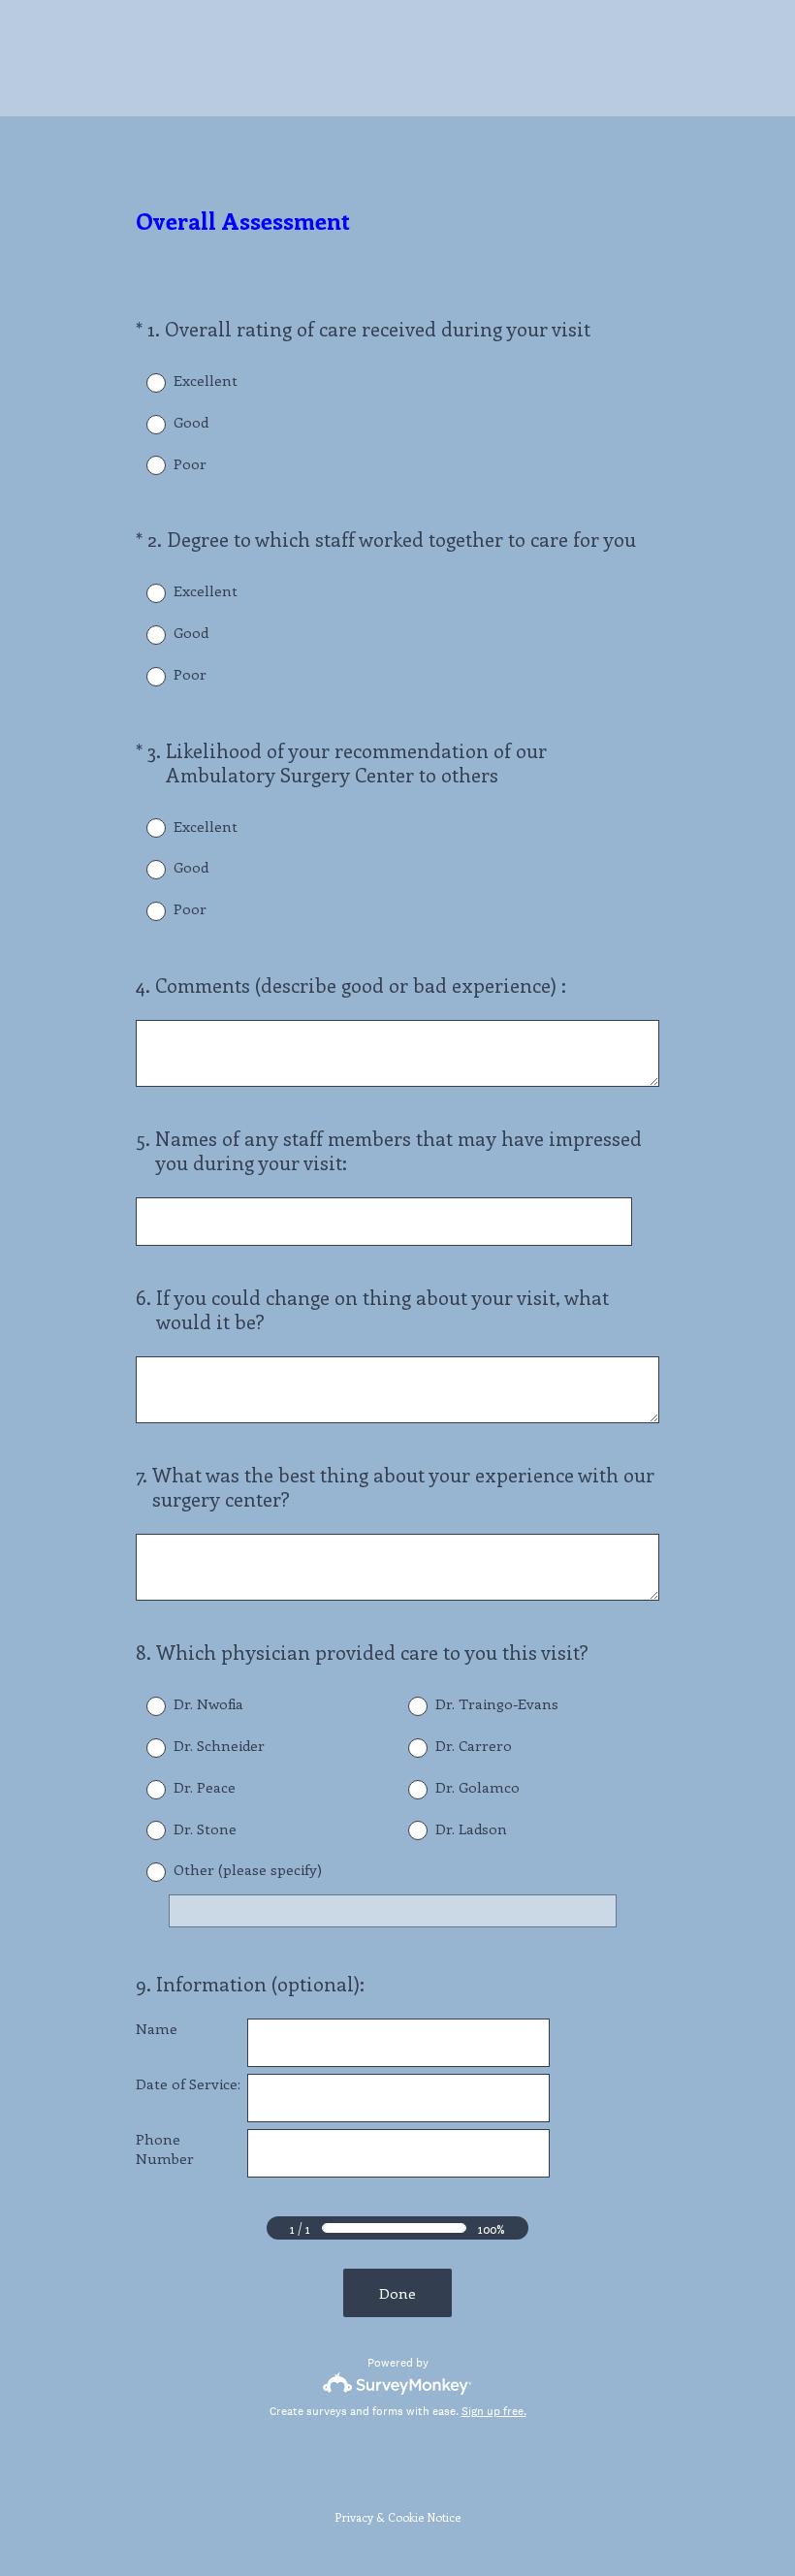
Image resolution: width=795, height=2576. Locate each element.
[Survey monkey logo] (398, 2384)
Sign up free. (494, 2411)
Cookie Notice (424, 2517)
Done (397, 2293)
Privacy (354, 2517)
